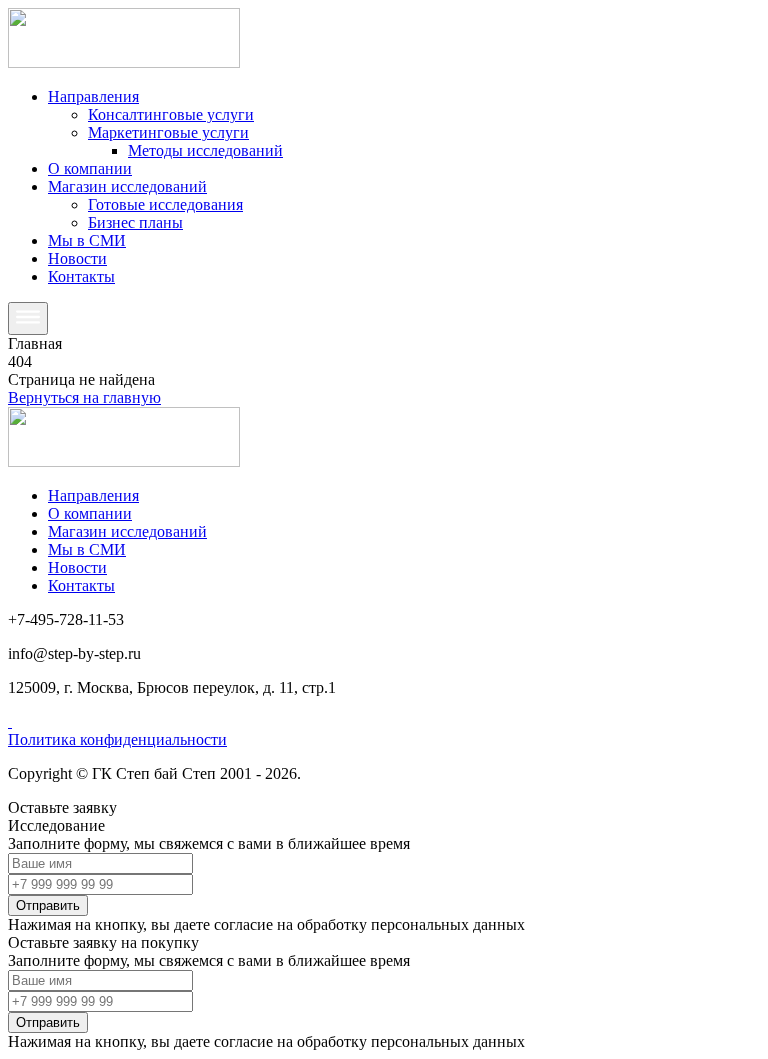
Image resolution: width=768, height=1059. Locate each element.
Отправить (48, 905)
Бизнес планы (135, 222)
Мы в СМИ (87, 240)
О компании (90, 168)
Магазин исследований (127, 186)
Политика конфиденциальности (117, 739)
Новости (77, 258)
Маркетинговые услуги (168, 132)
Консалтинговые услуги (171, 114)
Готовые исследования (165, 204)
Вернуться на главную (84, 397)
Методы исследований (205, 150)
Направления (93, 96)
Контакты (81, 276)
